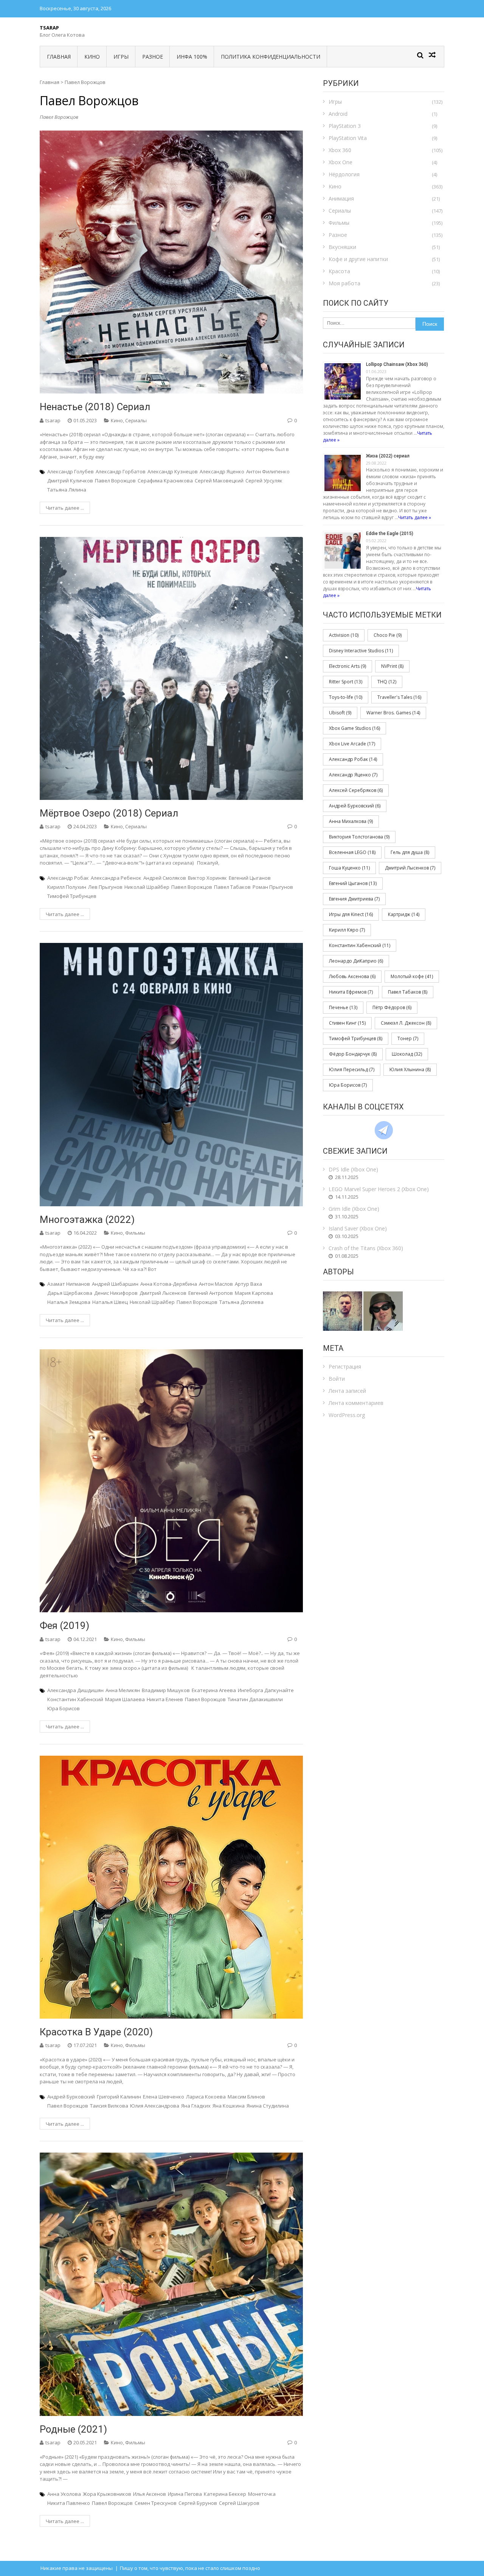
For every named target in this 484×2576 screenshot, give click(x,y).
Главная (59, 57)
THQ (387, 682)
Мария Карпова (254, 1293)
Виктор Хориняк (207, 878)
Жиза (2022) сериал (388, 456)
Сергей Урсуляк (264, 481)
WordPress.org (347, 1415)
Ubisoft (340, 713)
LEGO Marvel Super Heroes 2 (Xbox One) (379, 1189)
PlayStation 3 (345, 126)
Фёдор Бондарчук (353, 1054)
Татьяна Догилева (241, 1302)
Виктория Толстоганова (359, 837)
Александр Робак (68, 878)
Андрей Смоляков (165, 878)
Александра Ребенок (116, 878)
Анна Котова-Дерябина (169, 1284)
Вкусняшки (342, 247)
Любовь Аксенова (352, 976)
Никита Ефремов (351, 992)
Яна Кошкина (229, 2106)
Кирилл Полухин (67, 887)
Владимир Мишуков (166, 1690)
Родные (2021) (73, 2429)
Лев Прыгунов (105, 887)
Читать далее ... (65, 508)
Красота (339, 271)
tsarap (53, 420)
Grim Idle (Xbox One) (354, 1209)
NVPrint (392, 666)
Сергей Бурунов (198, 2503)
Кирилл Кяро (347, 930)
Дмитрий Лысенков (163, 1293)
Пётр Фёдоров (392, 1007)
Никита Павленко (69, 2503)
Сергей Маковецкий (219, 481)
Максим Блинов (246, 2097)
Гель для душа (410, 852)
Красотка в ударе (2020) (96, 2032)
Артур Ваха (248, 1284)
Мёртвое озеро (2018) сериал (109, 813)
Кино (92, 57)
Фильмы (135, 1233)
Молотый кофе (412, 976)
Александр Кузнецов (173, 471)
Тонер (408, 1038)
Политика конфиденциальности (271, 57)
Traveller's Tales (399, 697)
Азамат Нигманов (69, 1284)
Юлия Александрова (155, 2106)
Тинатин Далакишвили (255, 1699)
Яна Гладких (196, 2106)
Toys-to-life (346, 697)
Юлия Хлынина (410, 1069)
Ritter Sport (346, 682)
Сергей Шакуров (239, 2503)
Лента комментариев (356, 1403)
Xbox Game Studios (354, 728)
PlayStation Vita (348, 138)
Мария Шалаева (125, 1699)
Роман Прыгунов (273, 887)
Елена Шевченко (164, 2097)
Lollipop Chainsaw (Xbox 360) (397, 364)
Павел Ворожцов (115, 481)
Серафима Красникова (165, 481)
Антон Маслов (216, 1284)
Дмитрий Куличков (70, 481)
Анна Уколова (64, 2494)
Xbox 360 (340, 150)
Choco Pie (388, 635)
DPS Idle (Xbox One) (353, 1169)
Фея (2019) (64, 1626)
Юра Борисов (64, 1708)
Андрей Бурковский (71, 2097)
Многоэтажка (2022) (87, 1220)
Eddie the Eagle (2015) (390, 534)
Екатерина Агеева (214, 1690)
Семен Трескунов (156, 2503)
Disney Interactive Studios (361, 651)
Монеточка (262, 2494)
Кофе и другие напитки (358, 259)
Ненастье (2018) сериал (95, 407)
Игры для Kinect (351, 914)
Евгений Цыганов (250, 878)
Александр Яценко (222, 471)
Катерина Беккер (225, 2494)
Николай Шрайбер (147, 887)
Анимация (341, 198)
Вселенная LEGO (352, 852)
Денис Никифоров (116, 1293)
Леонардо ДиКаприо (356, 961)
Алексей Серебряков (356, 790)
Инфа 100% (192, 57)
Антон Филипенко (268, 471)
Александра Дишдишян (75, 1690)
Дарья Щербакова (70, 1293)
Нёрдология (344, 174)
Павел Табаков (232, 887)
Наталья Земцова (69, 1302)
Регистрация (345, 1367)
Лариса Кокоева (206, 2097)
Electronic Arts (347, 666)
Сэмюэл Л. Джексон (406, 1023)
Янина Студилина (268, 2106)
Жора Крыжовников (107, 2494)
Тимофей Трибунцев (72, 896)
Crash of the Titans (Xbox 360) (366, 1248)
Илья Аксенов (150, 2494)
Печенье (343, 1007)
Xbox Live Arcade (352, 744)
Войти (337, 1379)
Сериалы (136, 420)
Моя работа (344, 283)
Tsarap (49, 28)
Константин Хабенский (75, 1699)
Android (338, 114)
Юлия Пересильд (352, 1069)
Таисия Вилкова (109, 2106)
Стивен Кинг (347, 1023)
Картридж (404, 914)
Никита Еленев (165, 1699)
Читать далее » (415, 517)
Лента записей (347, 1391)
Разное (153, 57)
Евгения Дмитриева (354, 899)
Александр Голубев (71, 471)
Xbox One (341, 162)
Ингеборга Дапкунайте (266, 1690)
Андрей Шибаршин (115, 1284)
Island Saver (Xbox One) (358, 1228)
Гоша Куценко (349, 868)
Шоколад (407, 1054)
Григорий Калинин (119, 2097)
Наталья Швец (110, 1302)
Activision (344, 635)
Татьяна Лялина (67, 490)
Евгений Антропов (211, 1293)
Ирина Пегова (185, 2494)
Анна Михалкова (351, 821)
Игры (121, 57)
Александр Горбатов (121, 471)
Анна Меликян (123, 1690)
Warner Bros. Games (393, 713)
